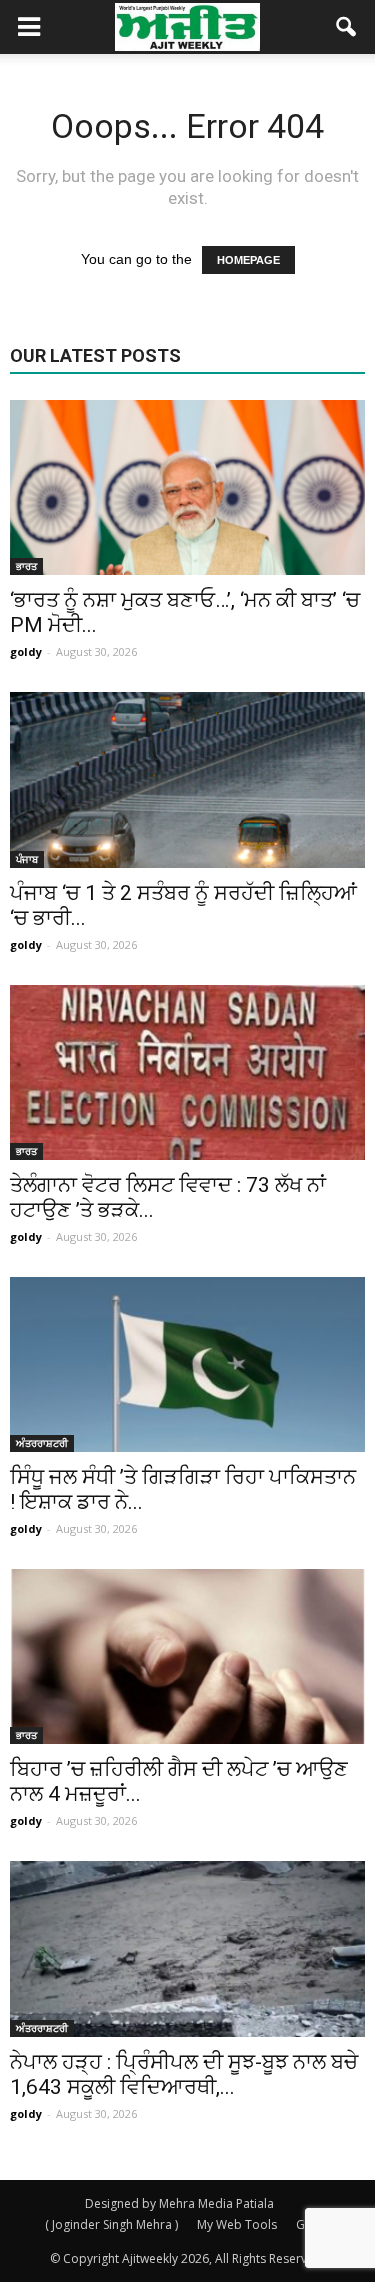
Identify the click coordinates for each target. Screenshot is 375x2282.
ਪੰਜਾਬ (27, 859)
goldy (26, 651)
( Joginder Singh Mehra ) (111, 2224)
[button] (347, 27)
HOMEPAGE (248, 260)
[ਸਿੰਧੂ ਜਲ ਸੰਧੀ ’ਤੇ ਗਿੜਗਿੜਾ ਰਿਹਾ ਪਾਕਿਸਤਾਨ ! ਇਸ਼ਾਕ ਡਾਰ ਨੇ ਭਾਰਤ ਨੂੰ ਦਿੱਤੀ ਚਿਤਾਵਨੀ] (187, 1364)
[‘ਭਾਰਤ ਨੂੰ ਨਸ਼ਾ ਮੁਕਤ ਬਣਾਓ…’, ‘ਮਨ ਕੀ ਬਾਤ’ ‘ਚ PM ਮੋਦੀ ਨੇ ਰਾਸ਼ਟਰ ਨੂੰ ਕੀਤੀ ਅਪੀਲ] (187, 487)
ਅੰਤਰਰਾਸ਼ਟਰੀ (42, 1443)
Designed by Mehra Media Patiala (179, 2203)
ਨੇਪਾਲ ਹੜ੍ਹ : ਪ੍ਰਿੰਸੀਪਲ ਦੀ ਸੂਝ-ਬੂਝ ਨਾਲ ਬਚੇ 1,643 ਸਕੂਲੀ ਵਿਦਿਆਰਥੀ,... (184, 2074)
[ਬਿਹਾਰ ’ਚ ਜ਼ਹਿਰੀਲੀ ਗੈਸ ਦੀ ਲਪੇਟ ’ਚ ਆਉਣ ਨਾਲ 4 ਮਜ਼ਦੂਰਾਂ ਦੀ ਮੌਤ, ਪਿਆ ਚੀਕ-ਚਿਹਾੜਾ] (187, 1656)
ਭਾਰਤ (26, 566)
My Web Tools (237, 2224)
